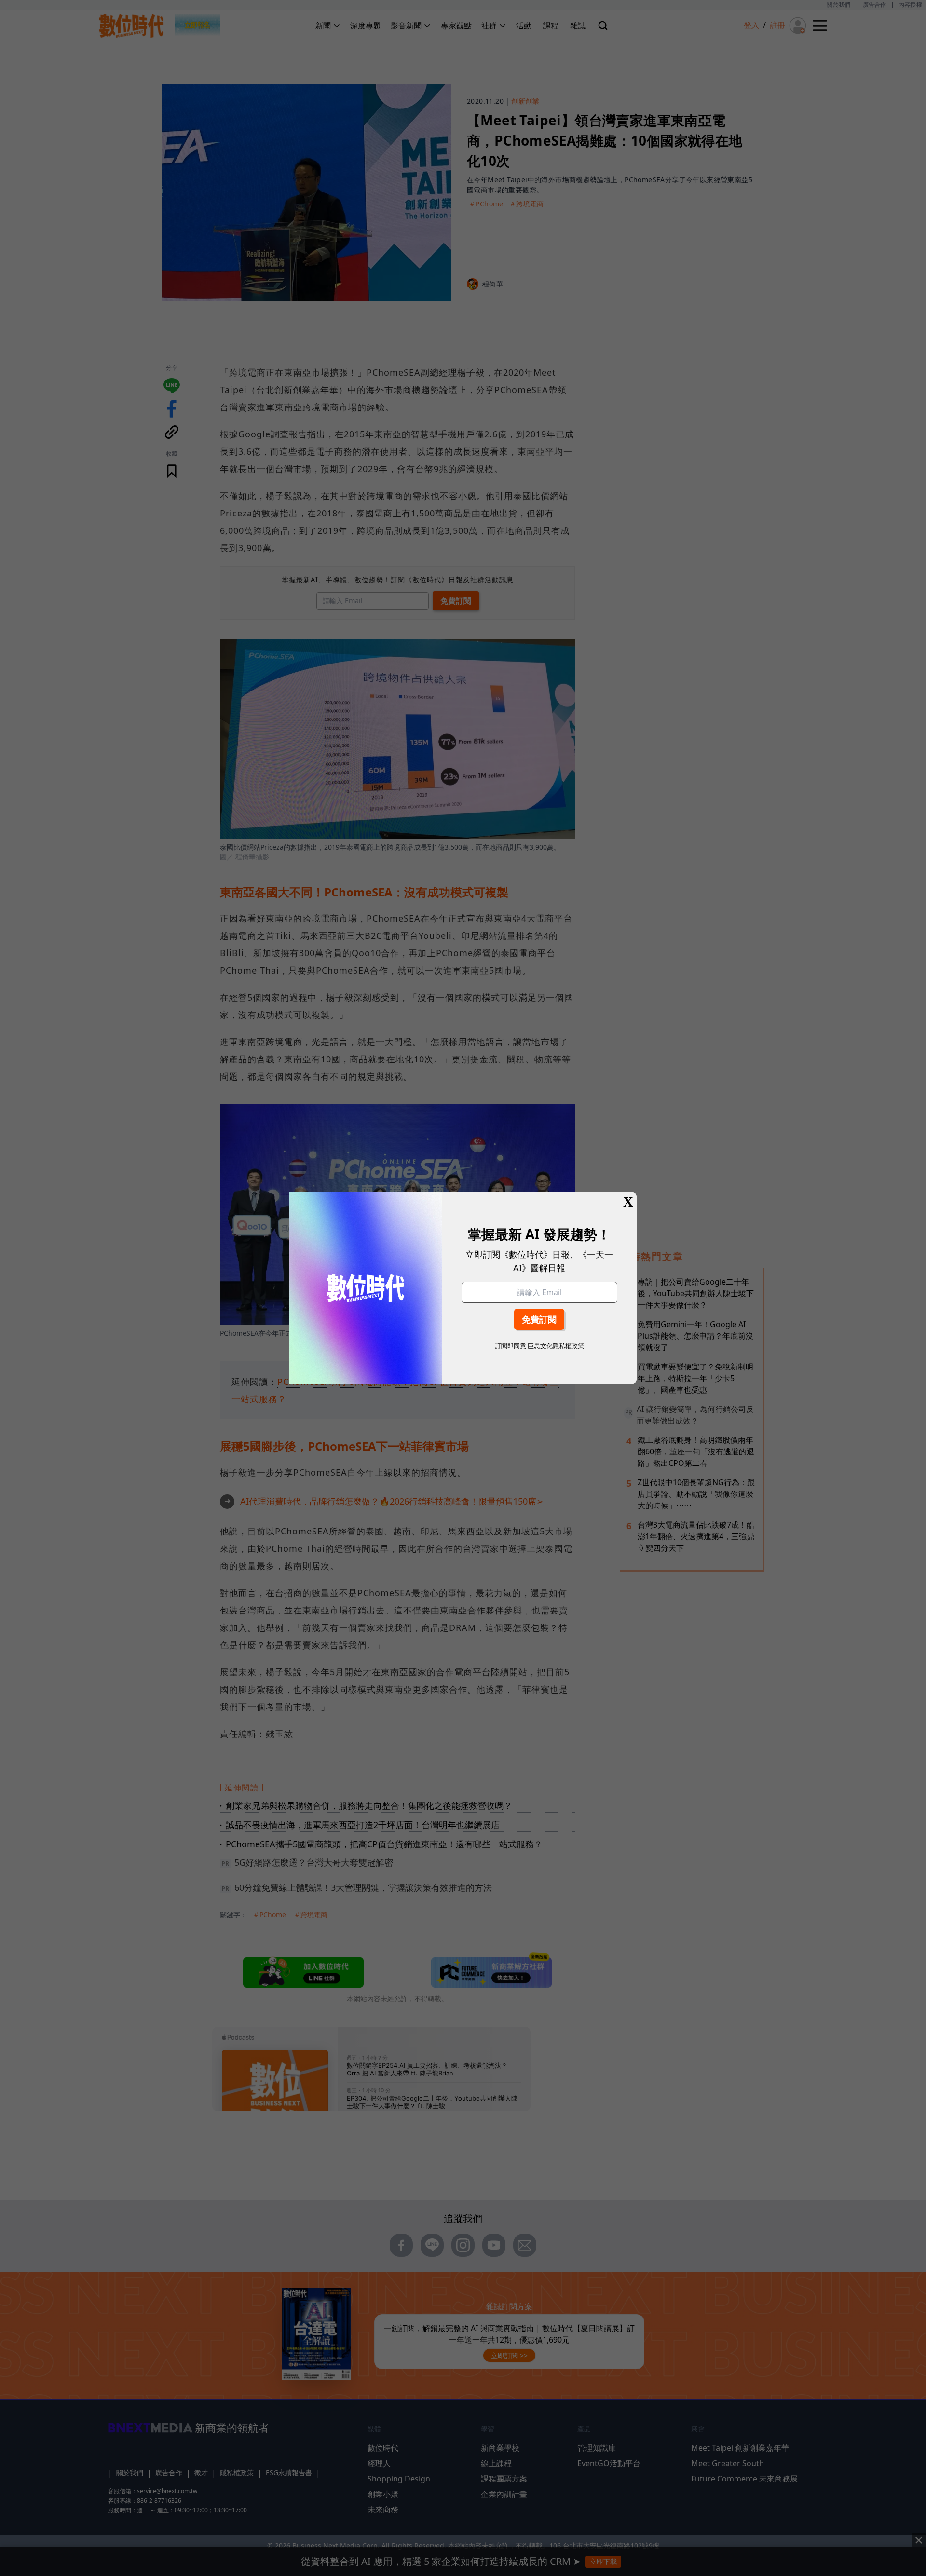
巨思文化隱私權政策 (556, 1346)
